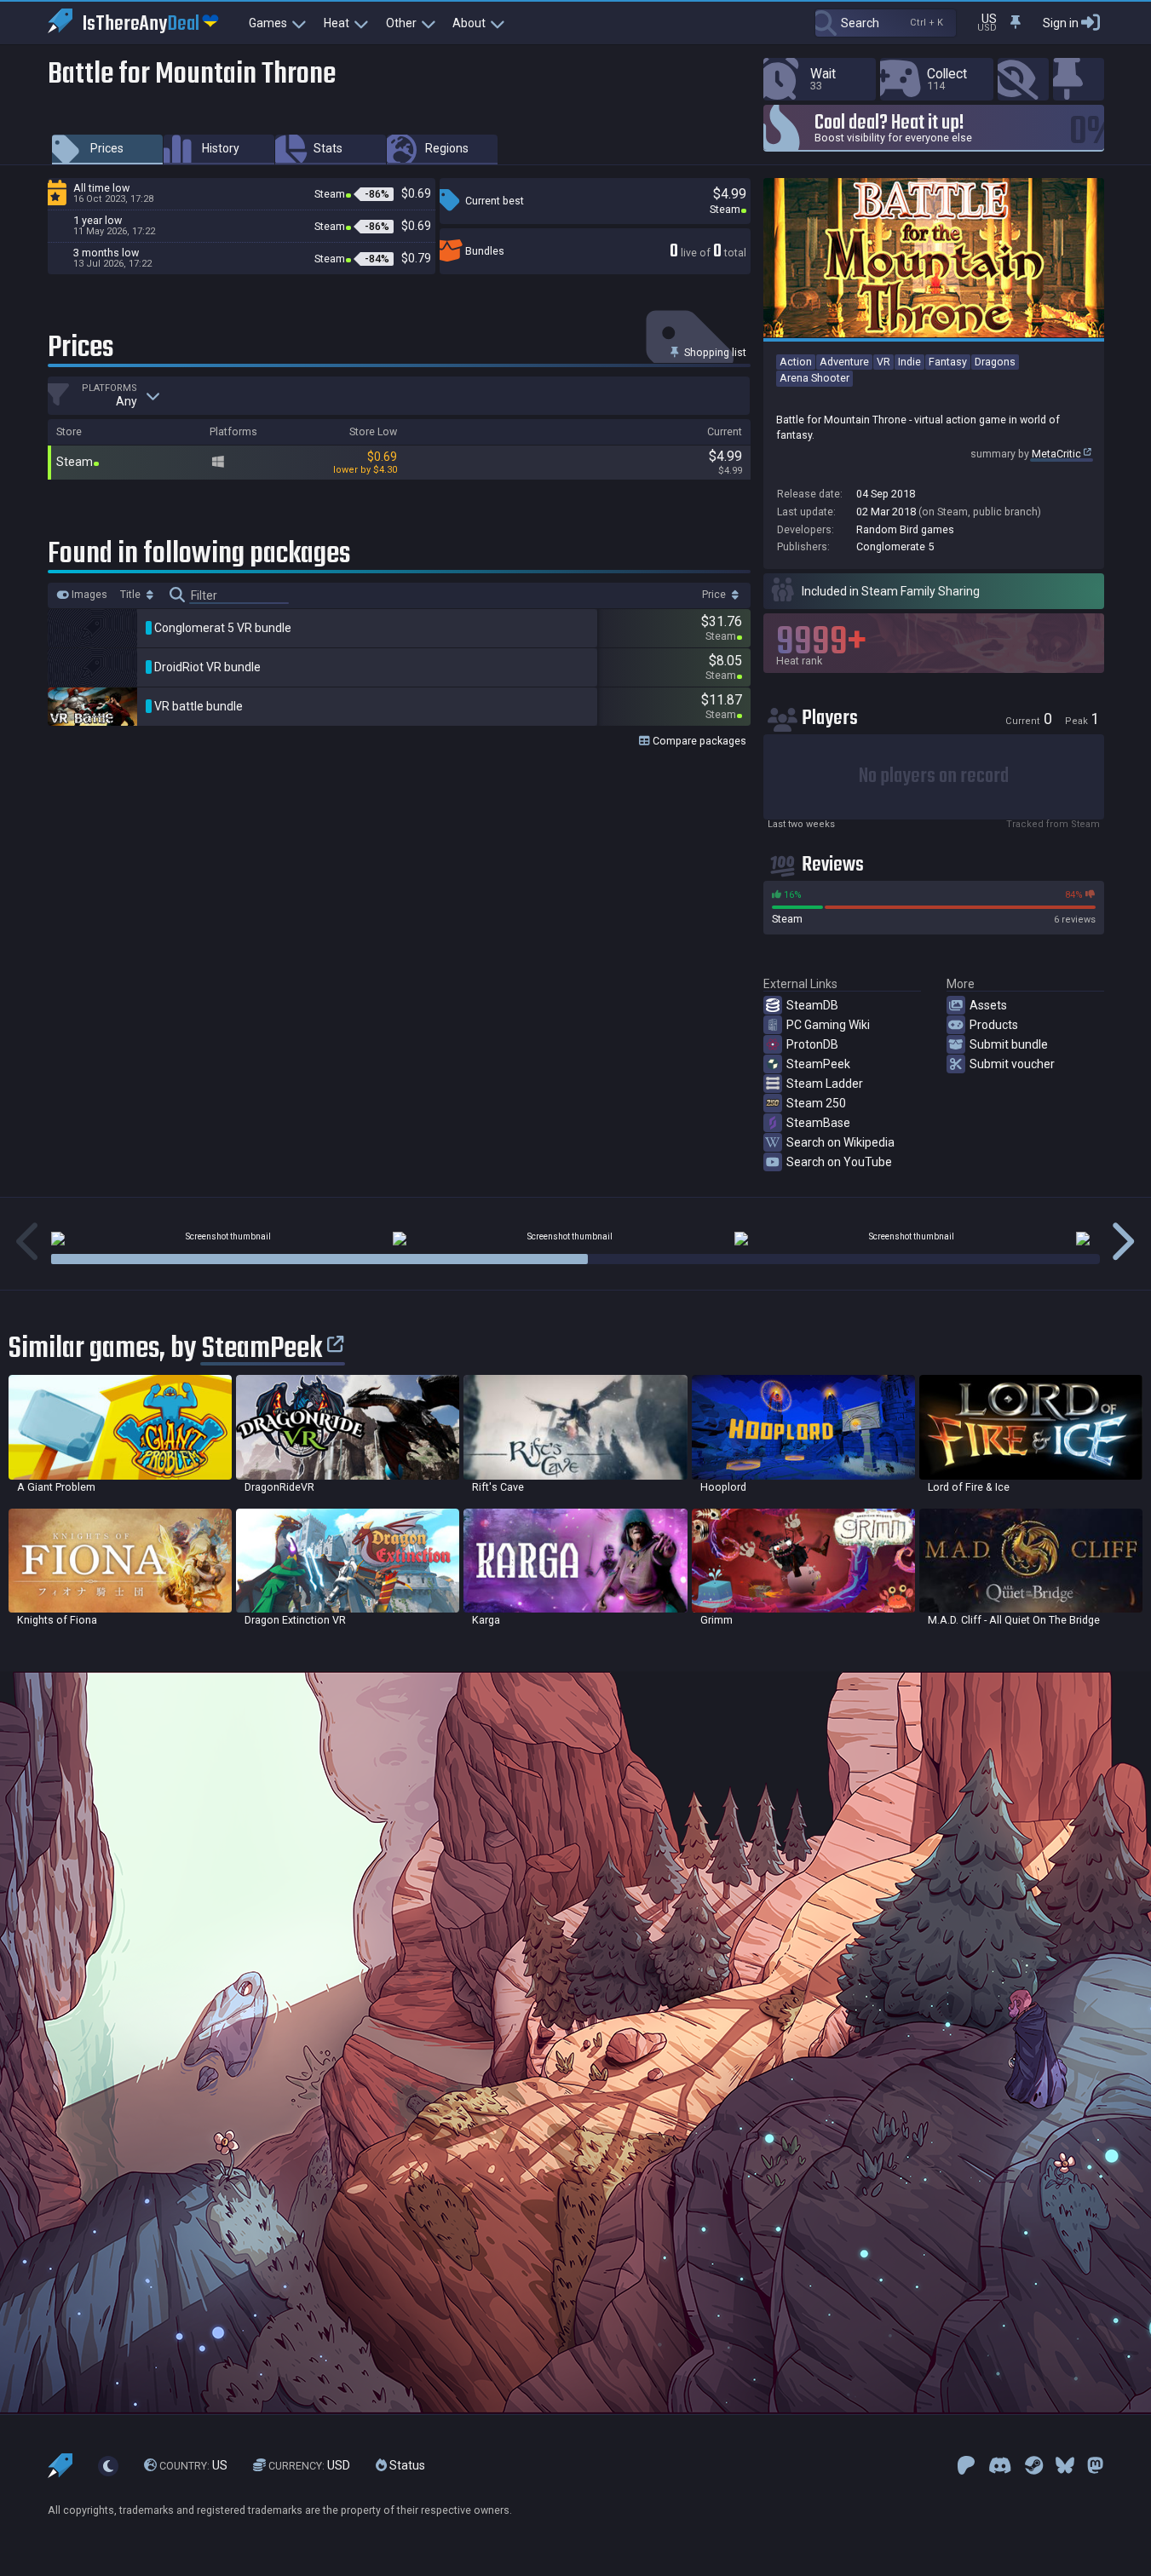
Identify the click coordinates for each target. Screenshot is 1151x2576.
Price (715, 595)
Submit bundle (1009, 1044)
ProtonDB (812, 1044)
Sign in (1061, 23)
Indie (909, 362)
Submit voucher (1012, 1064)
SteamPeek (818, 1064)
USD (309, 2465)
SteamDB (812, 1005)
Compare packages (698, 741)
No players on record (934, 776)
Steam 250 (816, 1103)
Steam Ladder (825, 1084)
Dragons (995, 362)
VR (883, 362)
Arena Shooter (814, 378)
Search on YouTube (839, 1162)
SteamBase (818, 1123)
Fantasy (948, 362)
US (193, 2465)
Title (132, 595)
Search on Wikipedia (840, 1142)
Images (88, 595)
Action (796, 362)
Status (406, 2465)
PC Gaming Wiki (828, 1025)
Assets (988, 1005)
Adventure (844, 362)
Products (994, 1025)
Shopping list (714, 352)
